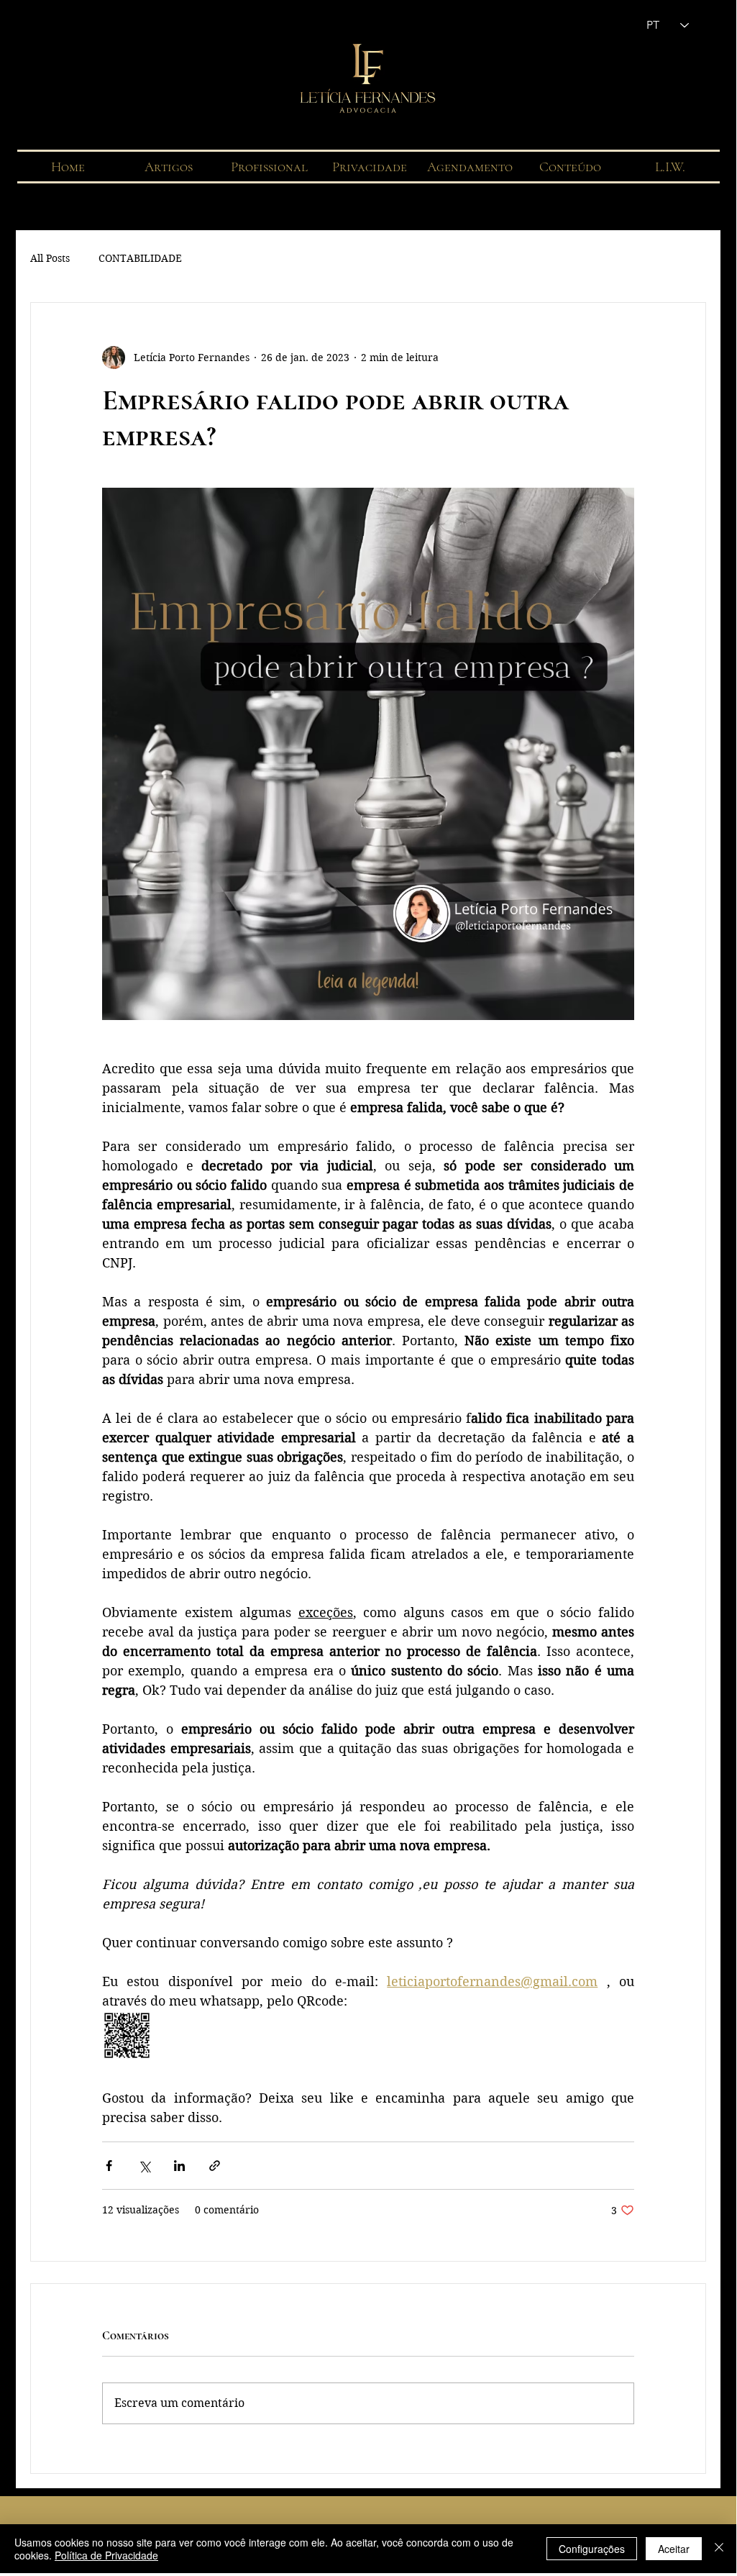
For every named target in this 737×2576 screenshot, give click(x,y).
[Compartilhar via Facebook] (109, 2166)
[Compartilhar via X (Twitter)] (144, 2166)
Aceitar (674, 2549)
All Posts (50, 258)
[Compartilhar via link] (215, 2166)
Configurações (592, 2549)
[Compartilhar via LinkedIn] (179, 2166)
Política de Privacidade (106, 2555)
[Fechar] (719, 2549)
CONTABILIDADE (140, 258)
